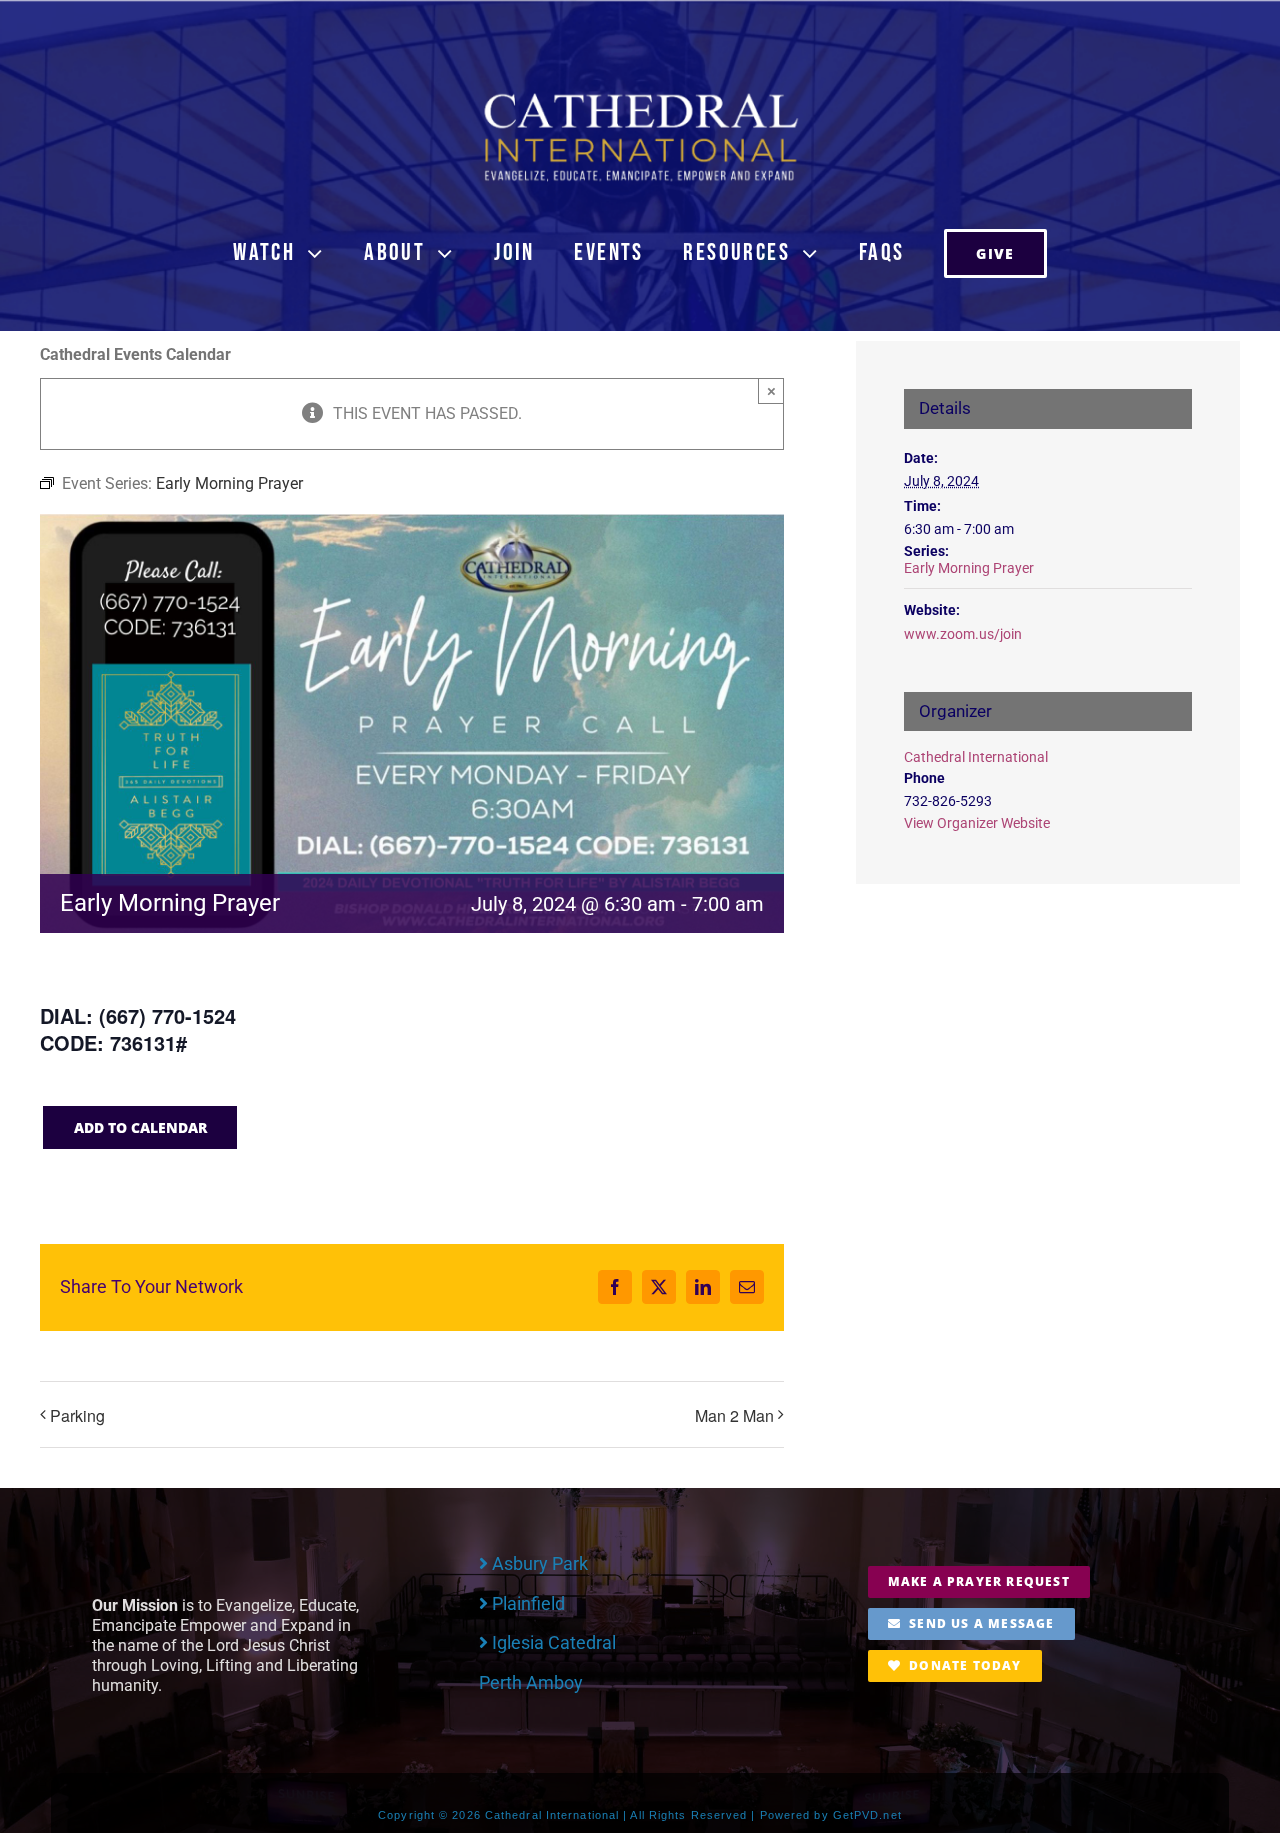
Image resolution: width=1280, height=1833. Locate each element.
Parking (77, 1415)
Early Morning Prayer (969, 568)
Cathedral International (976, 757)
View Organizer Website (977, 823)
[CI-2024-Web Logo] (640, 97)
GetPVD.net (867, 1815)
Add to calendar (140, 1127)
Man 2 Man (734, 1415)
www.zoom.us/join (963, 634)
